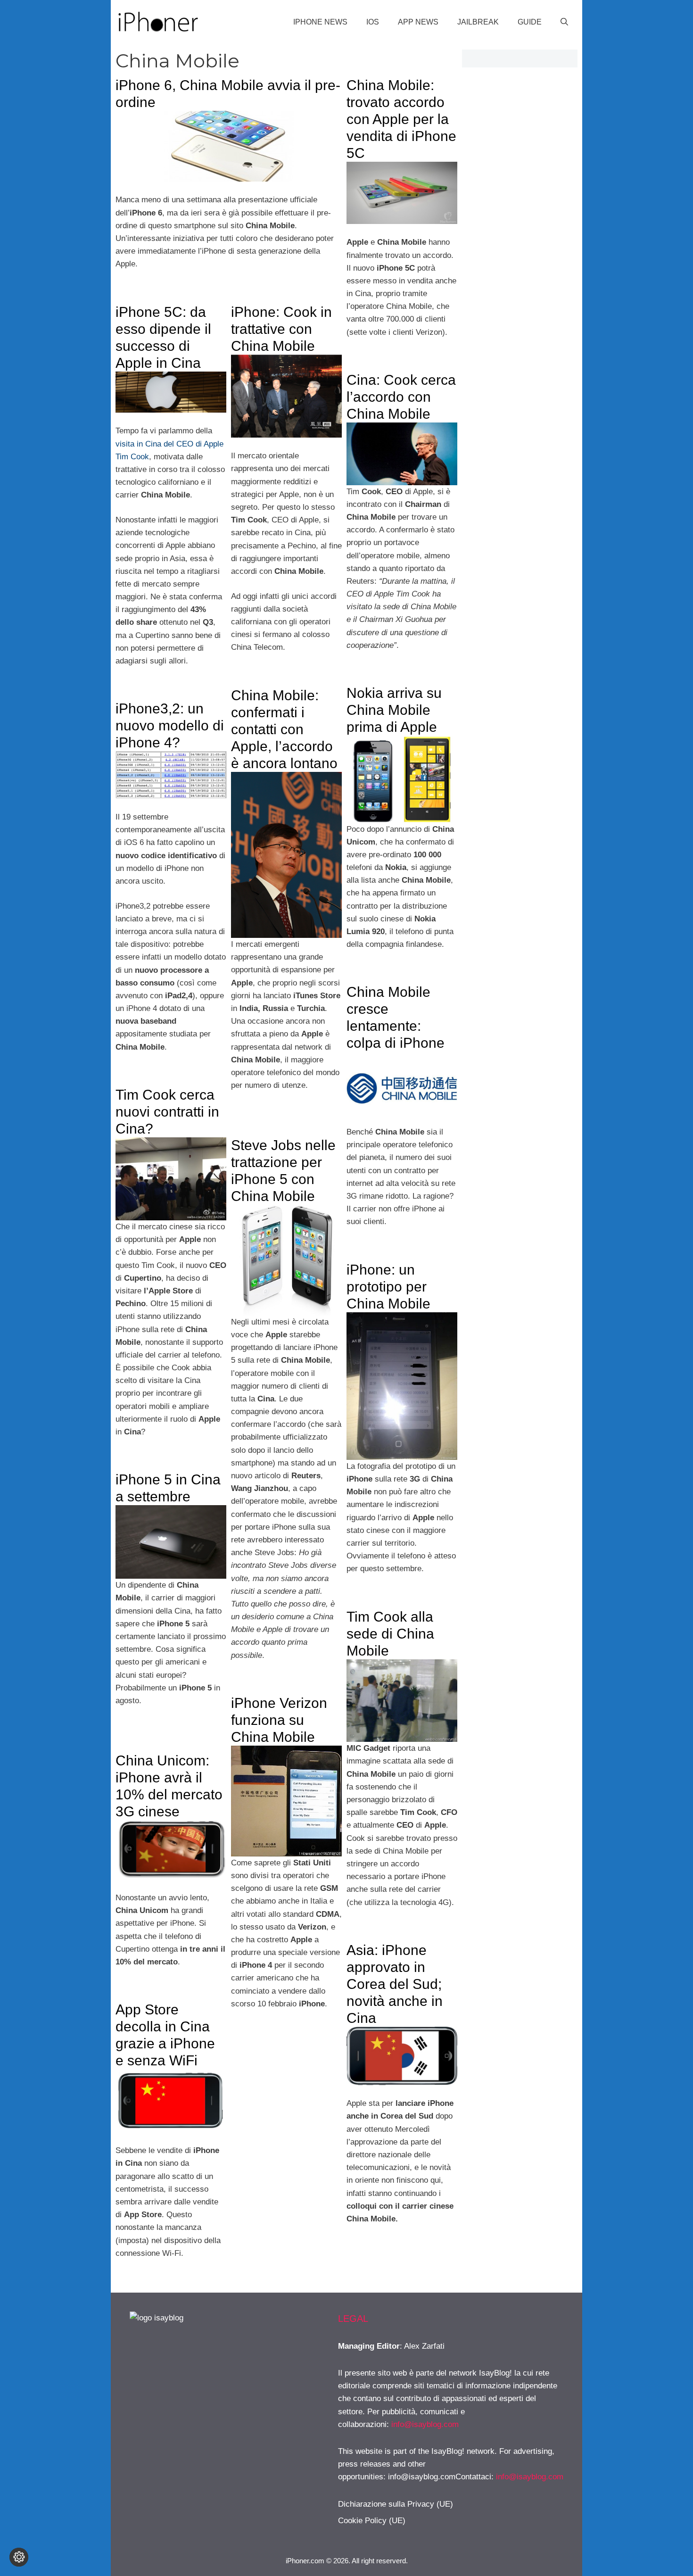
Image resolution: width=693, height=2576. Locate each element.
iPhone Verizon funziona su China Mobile (279, 1720)
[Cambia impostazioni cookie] (19, 2557)
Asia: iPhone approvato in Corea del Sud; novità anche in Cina (395, 1984)
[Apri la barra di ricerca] (564, 22)
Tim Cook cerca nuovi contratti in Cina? (167, 1112)
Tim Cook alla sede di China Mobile (390, 1634)
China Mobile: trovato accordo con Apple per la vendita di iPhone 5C (401, 119)
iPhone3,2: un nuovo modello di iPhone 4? (170, 725)
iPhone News (320, 22)
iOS (373, 22)
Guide (530, 22)
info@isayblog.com (425, 2424)
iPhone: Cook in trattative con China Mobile (281, 329)
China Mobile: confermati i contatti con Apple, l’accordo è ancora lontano (284, 729)
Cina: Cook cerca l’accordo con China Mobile (401, 397)
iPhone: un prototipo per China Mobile (388, 1287)
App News (418, 22)
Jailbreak (478, 22)
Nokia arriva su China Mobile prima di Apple (394, 710)
